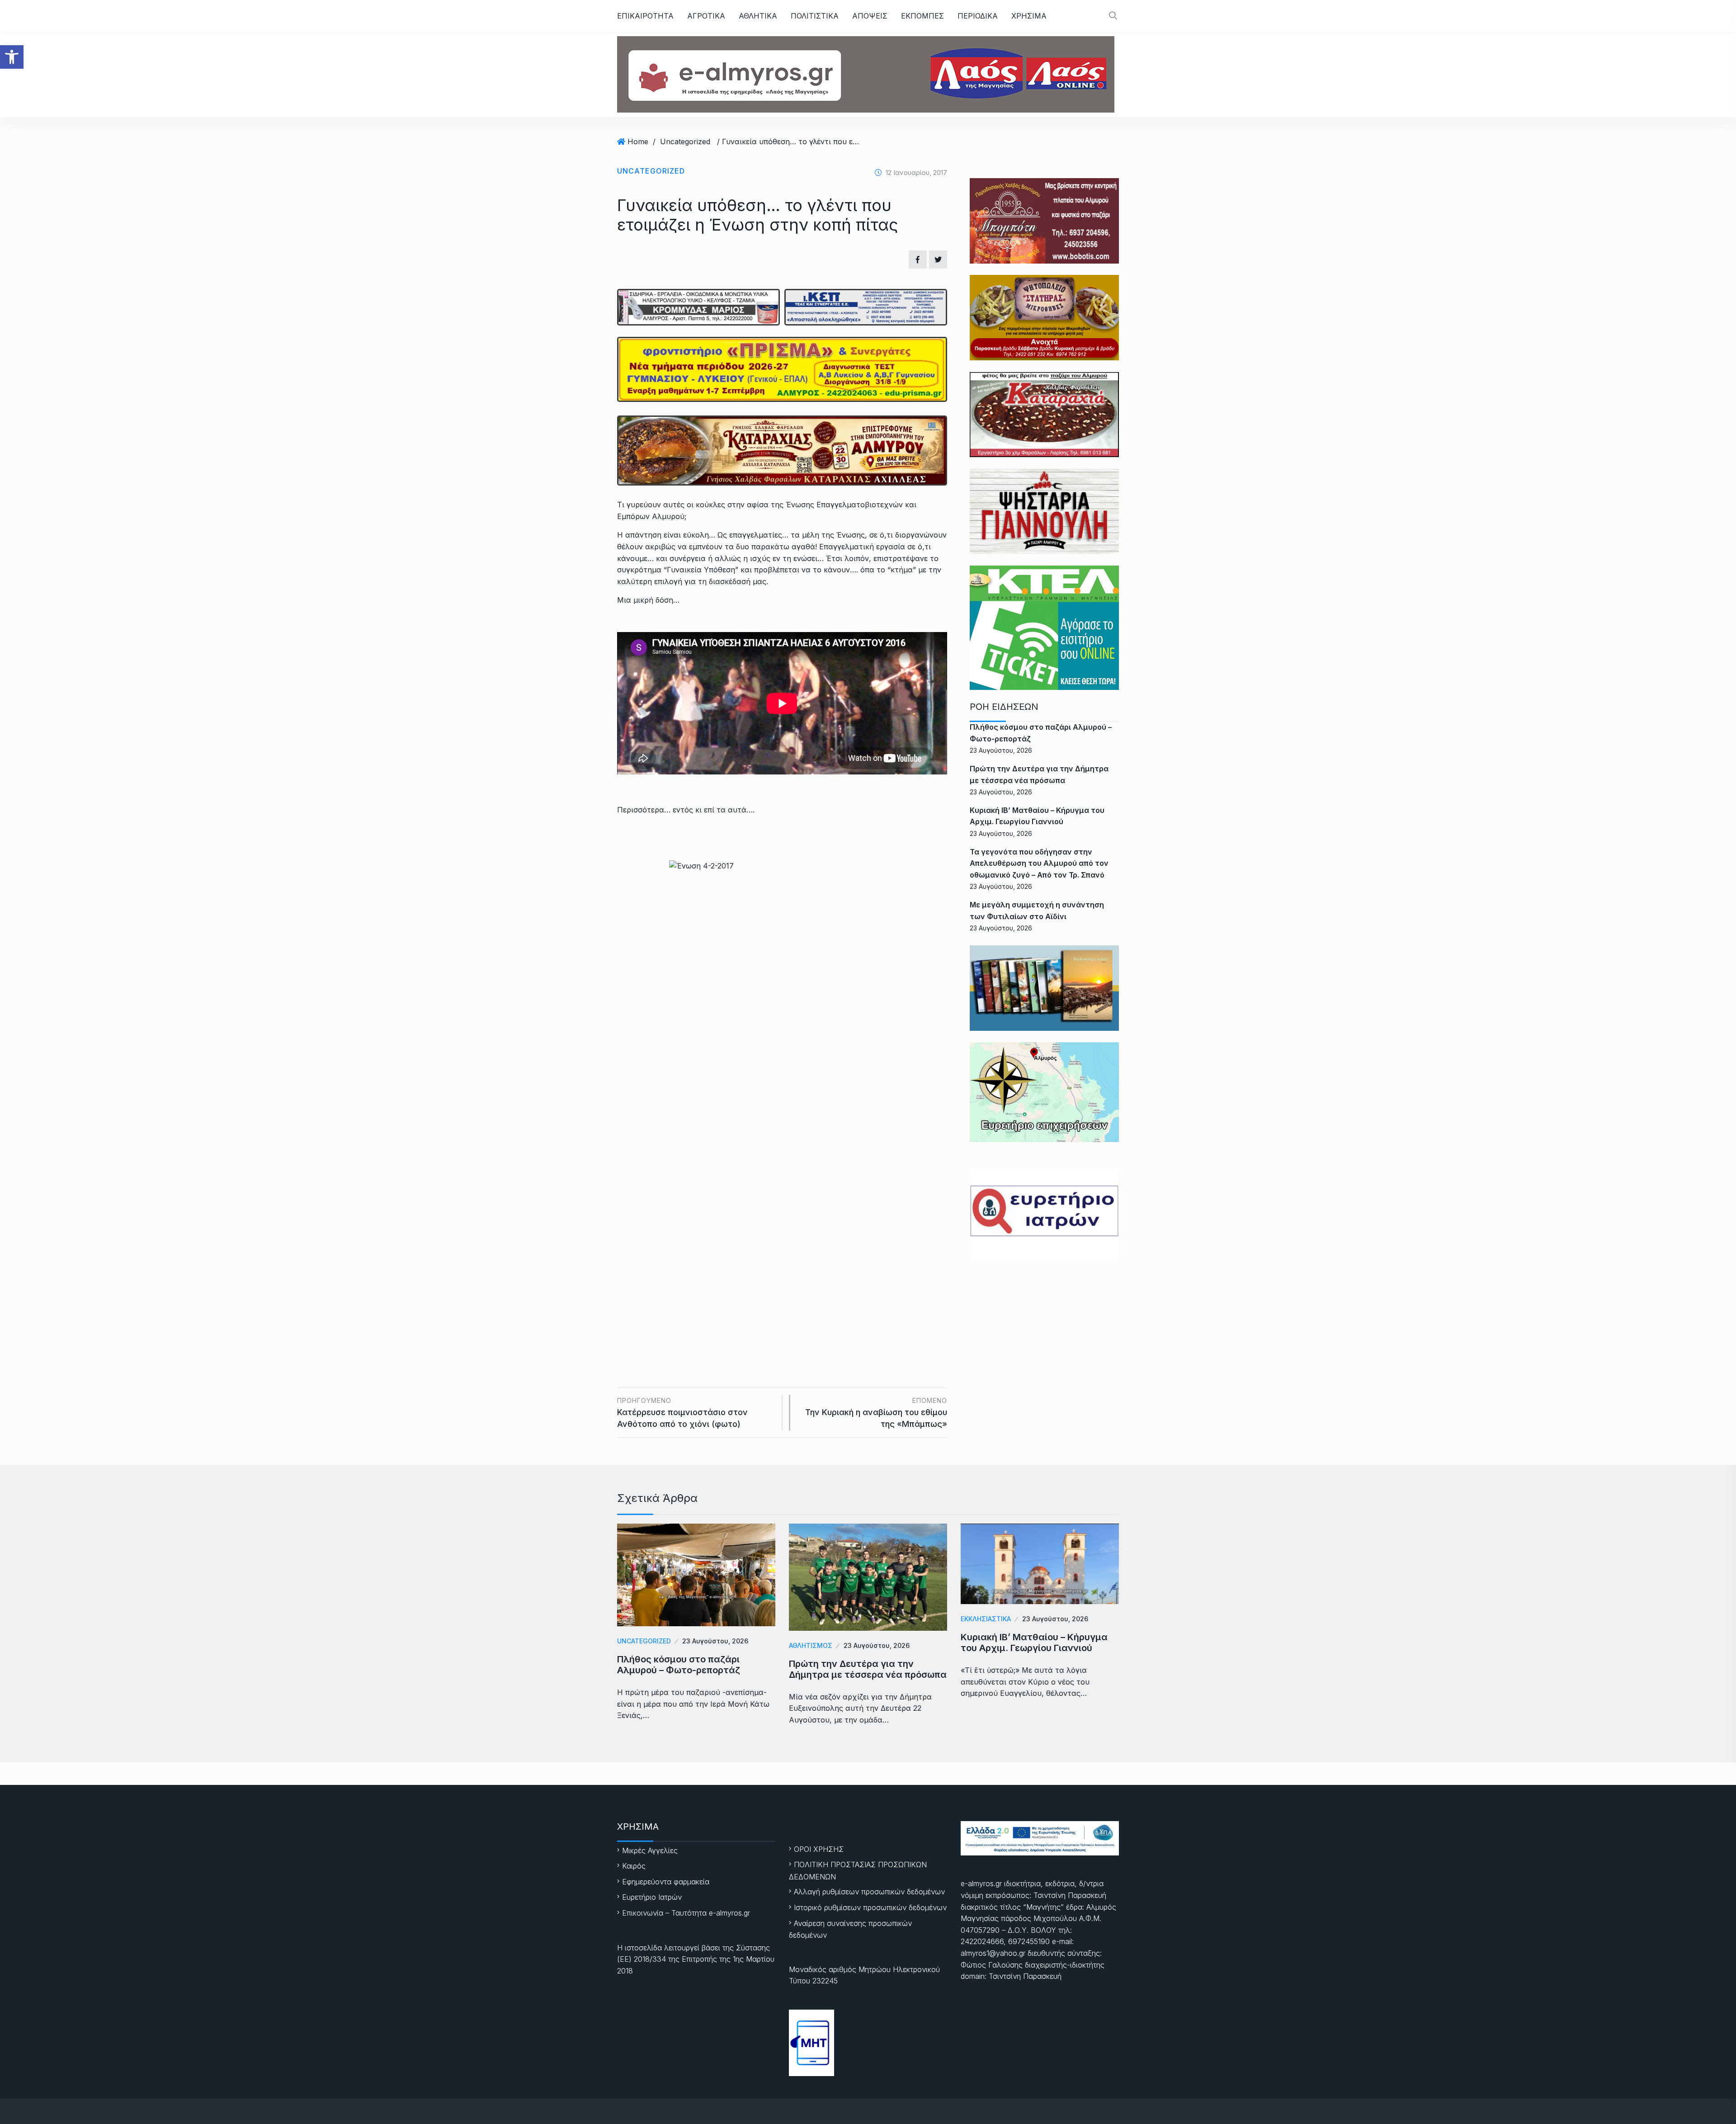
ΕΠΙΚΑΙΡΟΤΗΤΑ (645, 16)
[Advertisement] (782, 1270)
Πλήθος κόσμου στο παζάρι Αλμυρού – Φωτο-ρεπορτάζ (679, 1665)
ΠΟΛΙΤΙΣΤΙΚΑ (815, 16)
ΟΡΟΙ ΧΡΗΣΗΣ (819, 1849)
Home (638, 142)
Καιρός (634, 1866)
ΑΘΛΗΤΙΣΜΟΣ (811, 1645)
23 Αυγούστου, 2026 (715, 1641)
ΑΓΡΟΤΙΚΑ (706, 16)
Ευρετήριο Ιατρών (652, 1897)
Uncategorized (685, 142)
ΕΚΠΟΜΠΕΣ (922, 16)
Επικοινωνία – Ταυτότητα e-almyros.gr (686, 1913)
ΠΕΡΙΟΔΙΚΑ (978, 16)
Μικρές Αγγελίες (650, 1850)
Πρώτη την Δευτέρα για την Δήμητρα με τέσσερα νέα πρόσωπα (868, 1669)
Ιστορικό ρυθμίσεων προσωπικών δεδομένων (870, 1907)
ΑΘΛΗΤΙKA (758, 16)
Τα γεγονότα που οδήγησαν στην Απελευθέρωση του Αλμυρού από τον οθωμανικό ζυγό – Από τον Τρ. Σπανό (1039, 863)
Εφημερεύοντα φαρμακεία (666, 1882)
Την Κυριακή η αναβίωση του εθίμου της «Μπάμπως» (876, 1413)
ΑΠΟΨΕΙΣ (870, 16)
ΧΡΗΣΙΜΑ (1029, 16)
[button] (12, 57)
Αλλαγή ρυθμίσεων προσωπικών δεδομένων (869, 1892)
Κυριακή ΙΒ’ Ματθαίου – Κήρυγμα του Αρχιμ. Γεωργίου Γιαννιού (1034, 1643)
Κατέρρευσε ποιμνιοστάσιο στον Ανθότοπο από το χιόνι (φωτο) (682, 1413)
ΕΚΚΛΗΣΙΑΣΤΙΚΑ (986, 1619)
